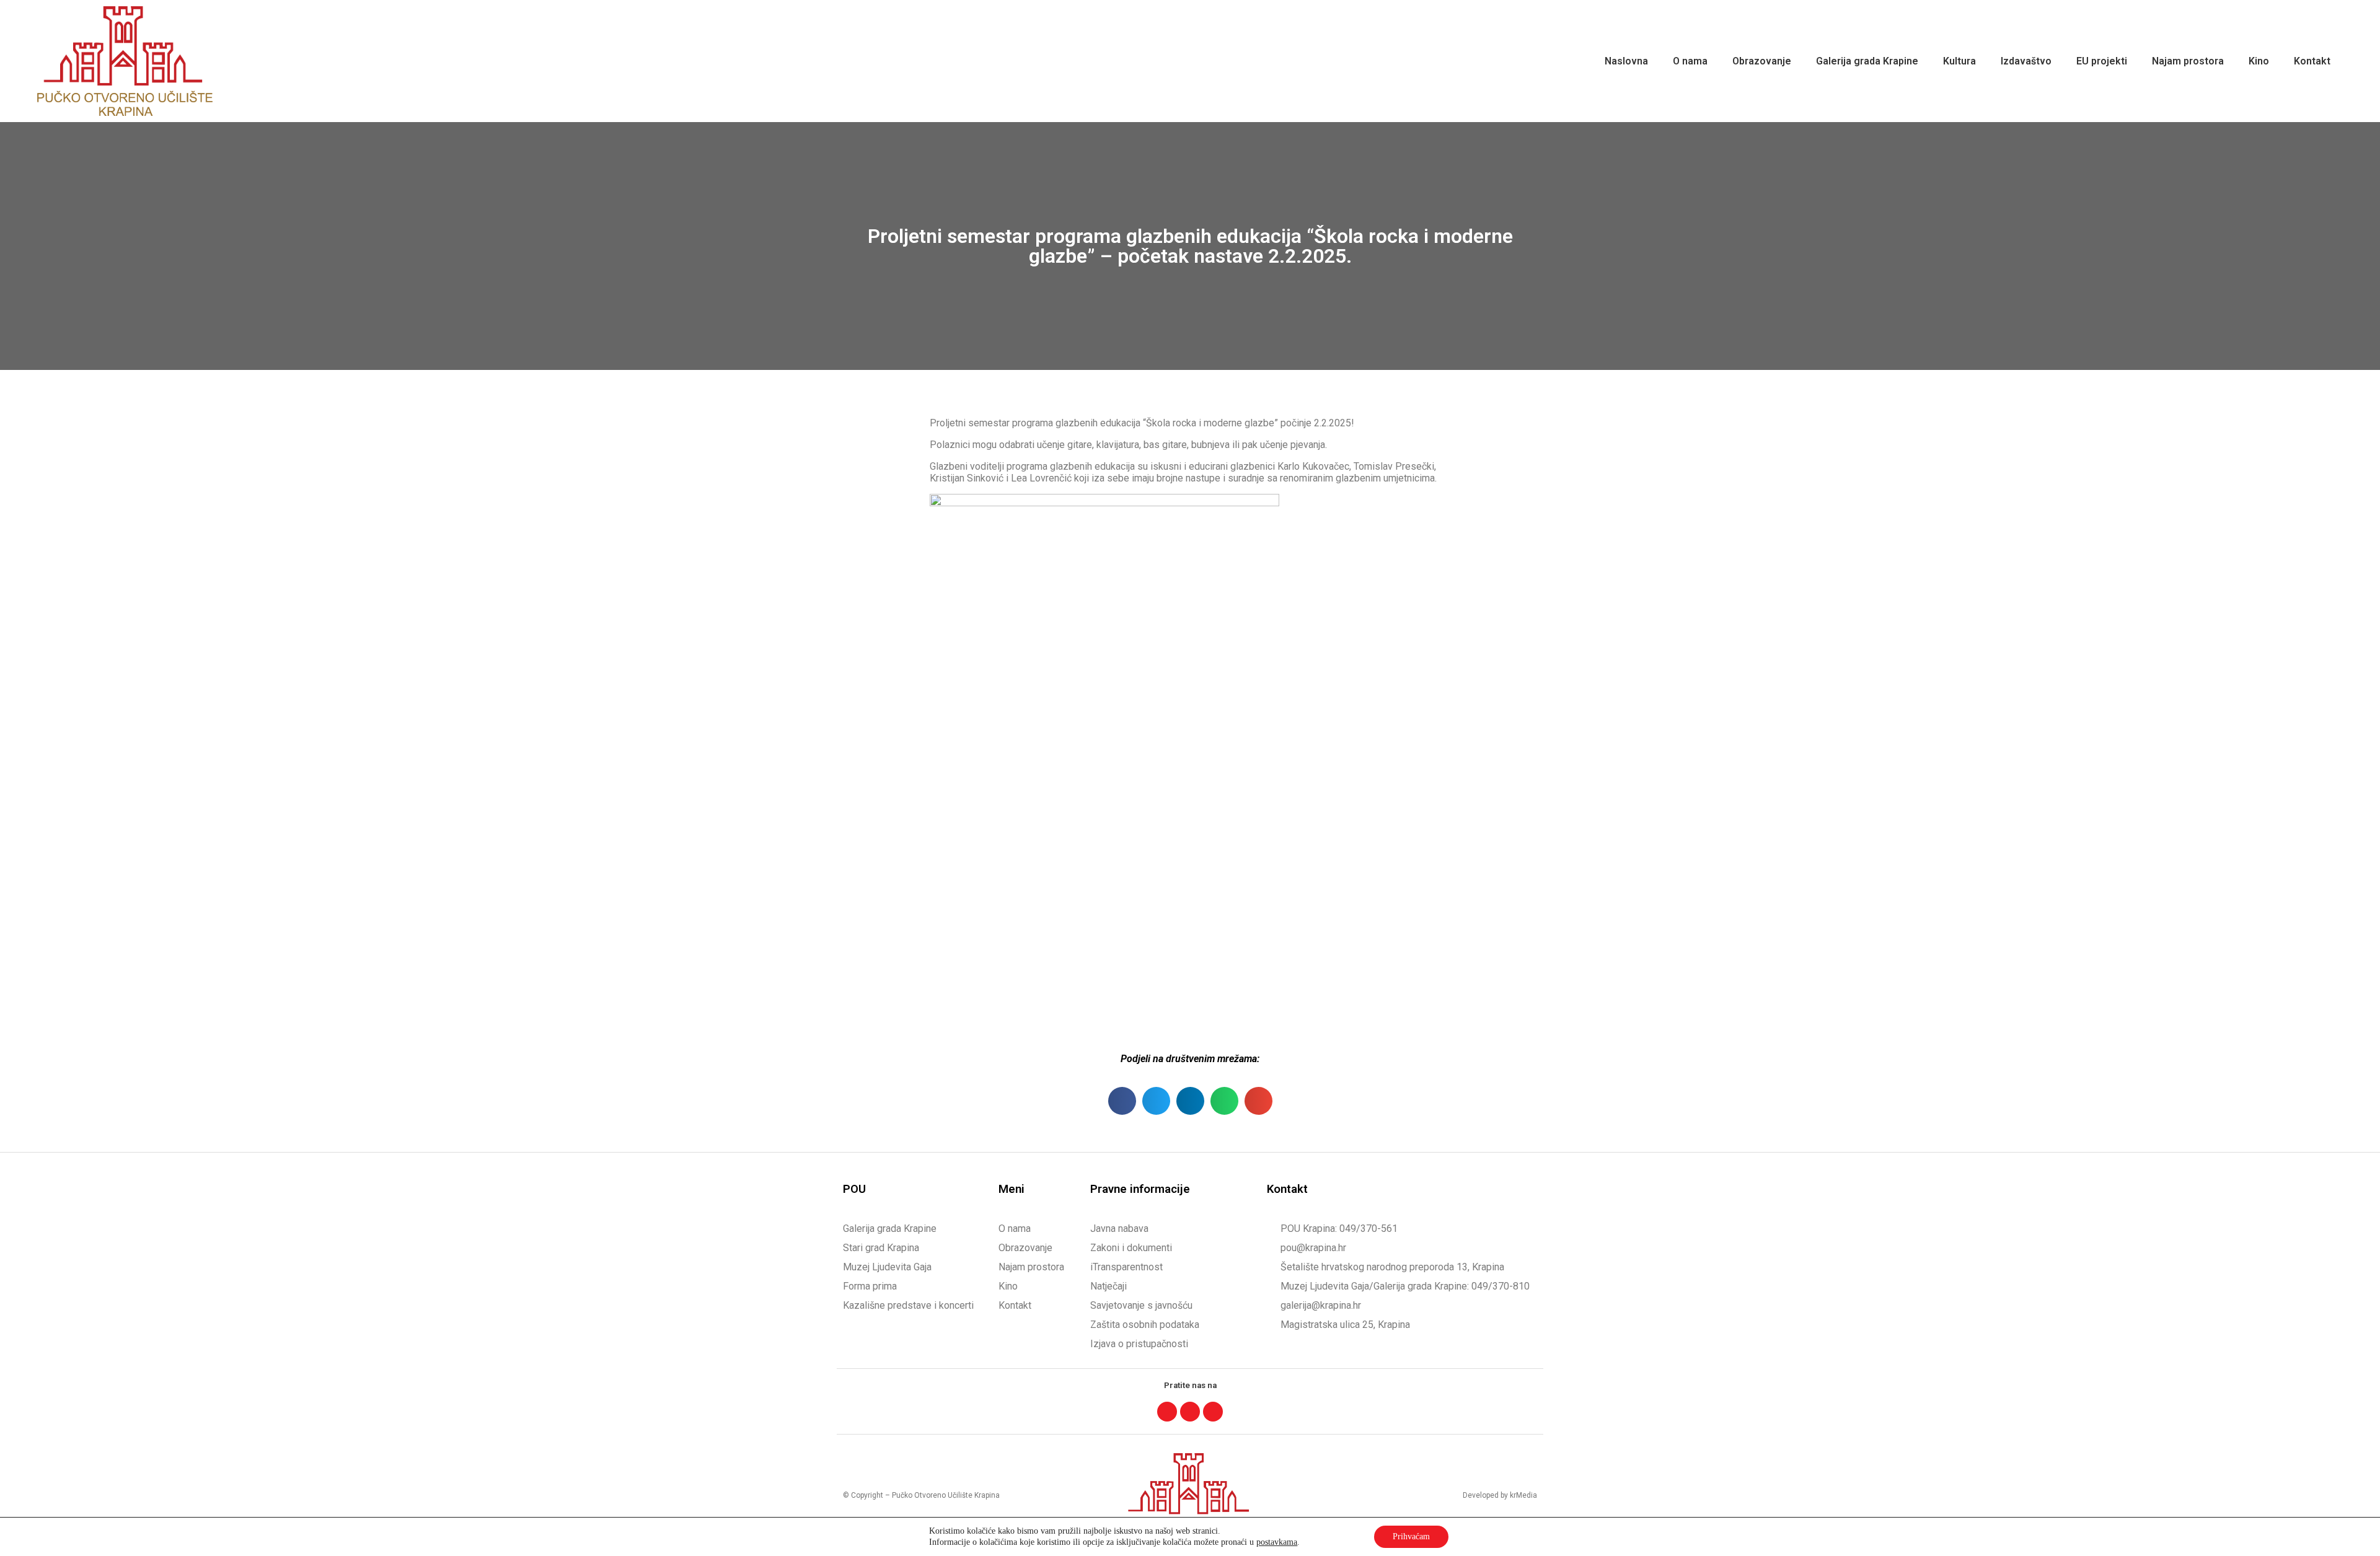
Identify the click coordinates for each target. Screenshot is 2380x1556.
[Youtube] (1213, 1412)
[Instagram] (1190, 1412)
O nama (1690, 61)
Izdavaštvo (2026, 61)
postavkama (1277, 1542)
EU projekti (2102, 61)
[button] (1122, 1101)
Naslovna (1626, 61)
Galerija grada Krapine (1867, 61)
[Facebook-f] (1167, 1412)
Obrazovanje (1762, 61)
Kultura (1959, 61)
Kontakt (2312, 61)
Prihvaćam (1411, 1536)
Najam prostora (2188, 61)
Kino (2259, 61)
